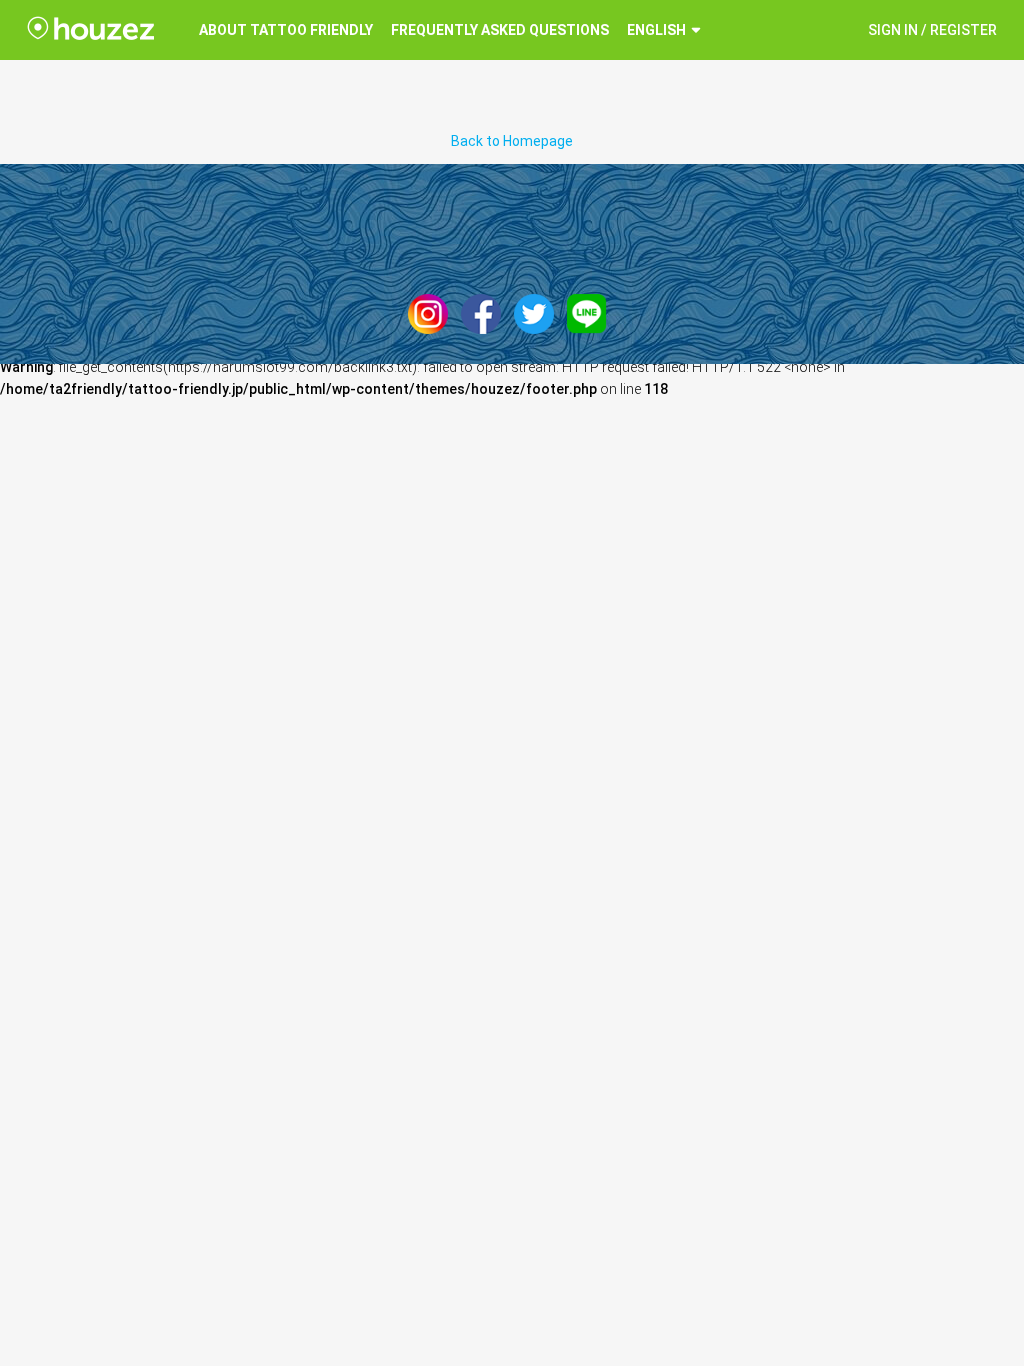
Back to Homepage (512, 141)
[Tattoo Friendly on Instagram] (433, 313)
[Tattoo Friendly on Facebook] (486, 313)
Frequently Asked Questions (500, 30)
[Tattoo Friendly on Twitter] (539, 313)
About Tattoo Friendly (286, 30)
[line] (592, 313)
